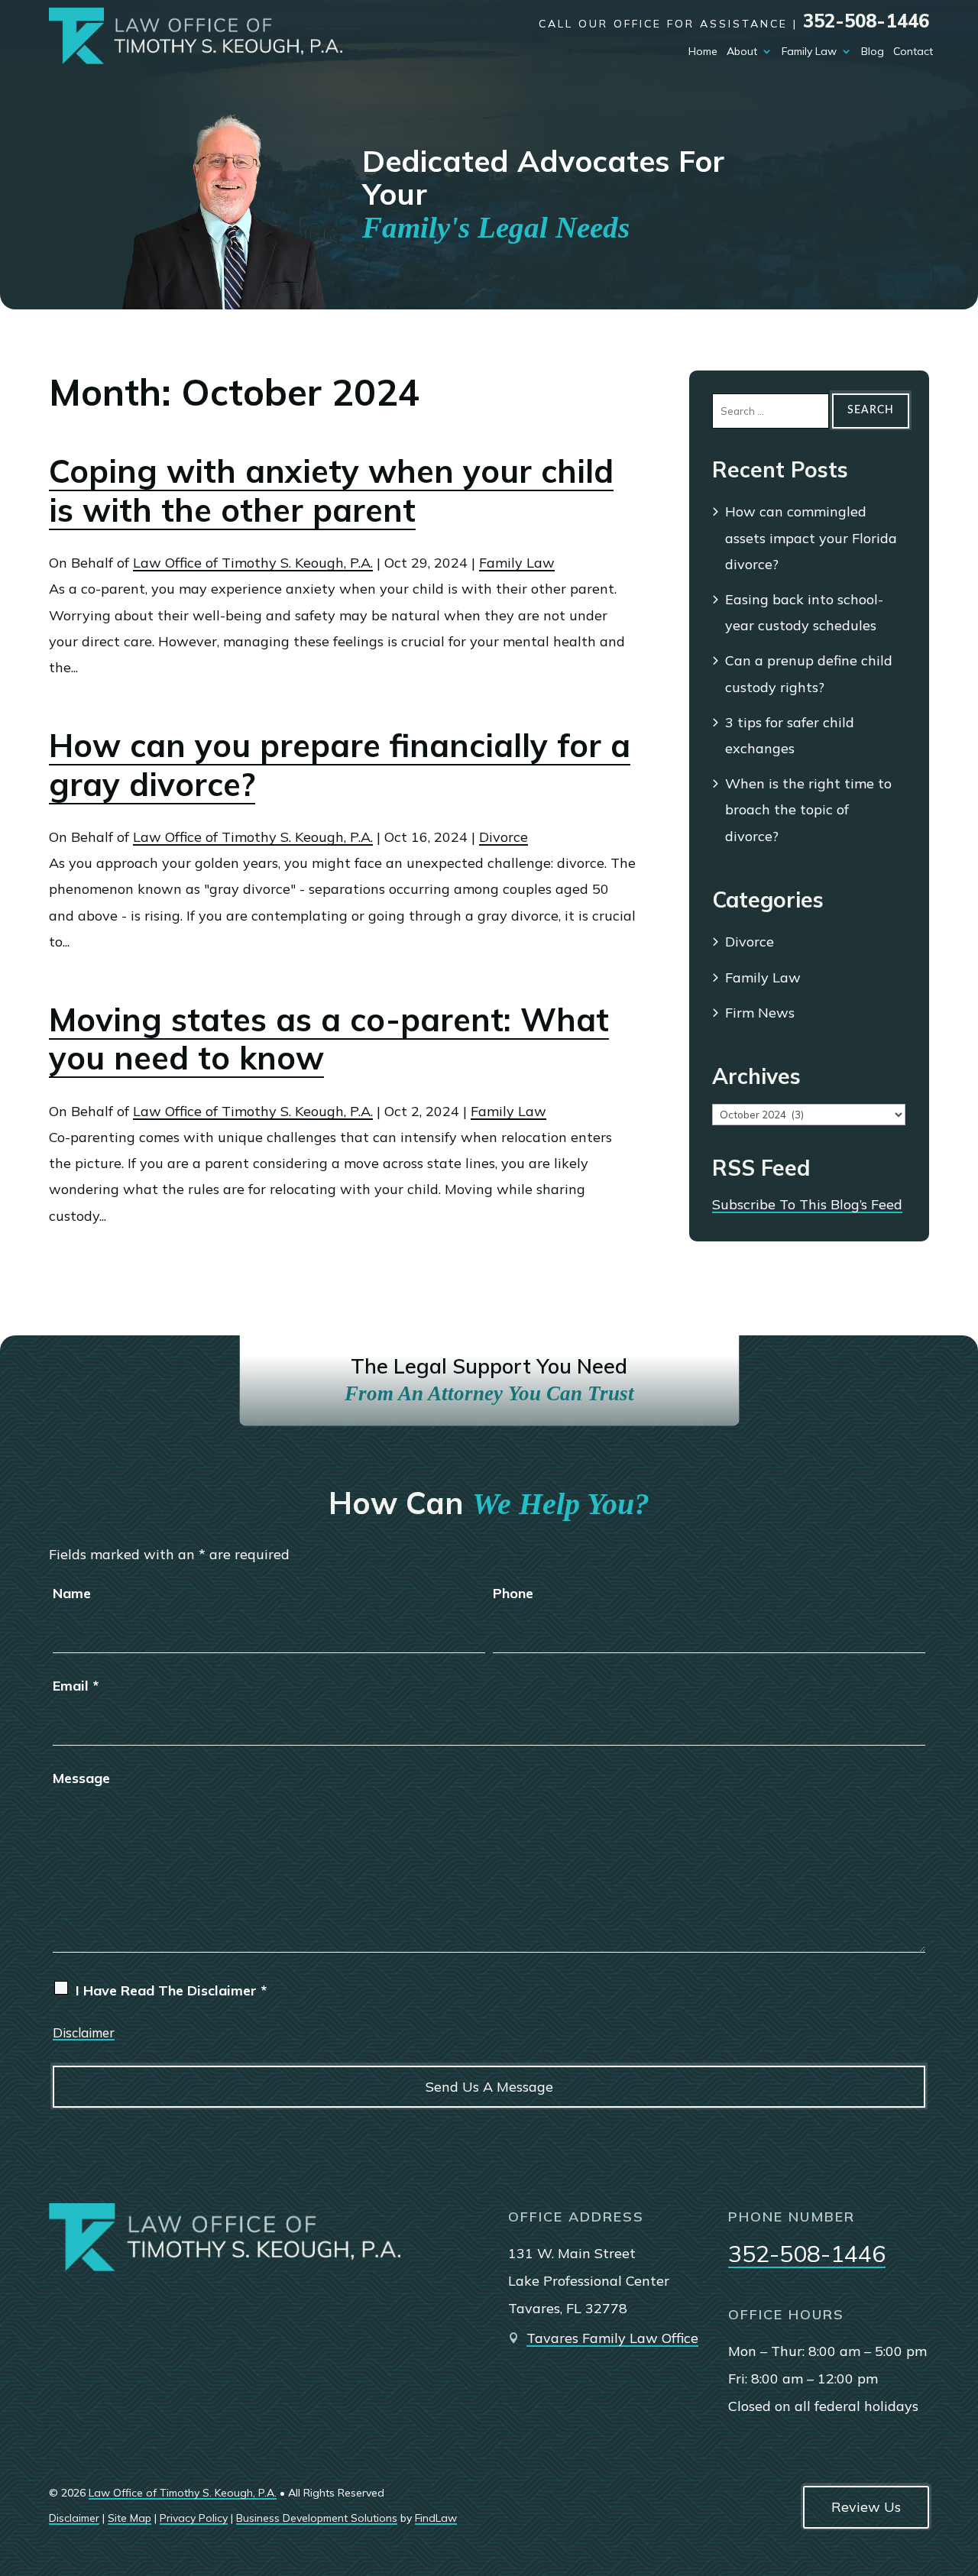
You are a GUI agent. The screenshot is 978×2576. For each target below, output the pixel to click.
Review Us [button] (866, 2507)
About (742, 51)
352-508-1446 (866, 21)
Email (76, 1686)
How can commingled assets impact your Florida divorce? (811, 537)
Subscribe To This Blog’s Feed (807, 1204)
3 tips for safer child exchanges (790, 735)
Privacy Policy (194, 2518)
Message (81, 1778)
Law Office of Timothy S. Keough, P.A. (253, 563)
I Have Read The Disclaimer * (171, 1990)
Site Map (130, 2518)
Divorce (504, 837)
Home (703, 51)
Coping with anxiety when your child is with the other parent (331, 490)
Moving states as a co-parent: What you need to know (329, 1039)
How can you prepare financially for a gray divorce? (340, 764)
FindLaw (436, 2518)
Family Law (809, 51)
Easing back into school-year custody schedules (804, 612)
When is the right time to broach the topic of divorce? (808, 809)
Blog (873, 51)
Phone (513, 1593)
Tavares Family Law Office (612, 2338)
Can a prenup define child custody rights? (809, 673)
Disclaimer (84, 2032)
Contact (913, 51)
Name (72, 1593)
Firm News (760, 1013)
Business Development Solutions (317, 2518)
